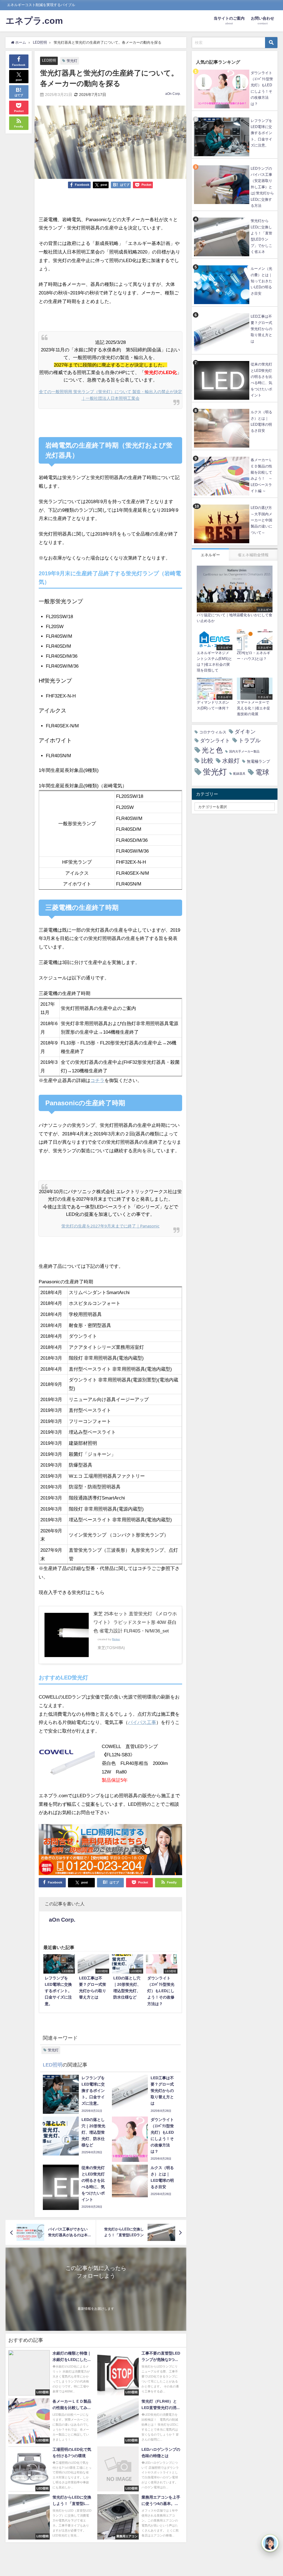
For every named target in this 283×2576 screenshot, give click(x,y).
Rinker (116, 1639)
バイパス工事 (142, 1722)
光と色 (212, 750)
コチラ (97, 1080)
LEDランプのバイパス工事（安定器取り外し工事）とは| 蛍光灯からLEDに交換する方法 (262, 187)
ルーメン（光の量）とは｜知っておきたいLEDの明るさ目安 (261, 281)
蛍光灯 (72, 61)
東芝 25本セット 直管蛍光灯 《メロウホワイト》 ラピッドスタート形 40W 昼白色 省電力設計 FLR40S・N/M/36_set (135, 1622)
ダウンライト (215, 741)
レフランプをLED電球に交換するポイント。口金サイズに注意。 (261, 133)
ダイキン (245, 732)
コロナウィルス (213, 732)
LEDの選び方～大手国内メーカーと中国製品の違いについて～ (261, 520)
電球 (262, 772)
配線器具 (239, 774)
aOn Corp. (173, 94)
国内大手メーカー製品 (244, 752)
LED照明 (49, 60)
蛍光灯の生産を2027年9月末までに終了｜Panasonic (110, 1226)
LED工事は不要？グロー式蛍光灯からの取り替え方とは (261, 329)
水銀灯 (231, 761)
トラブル (250, 740)
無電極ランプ (258, 761)
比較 (207, 761)
